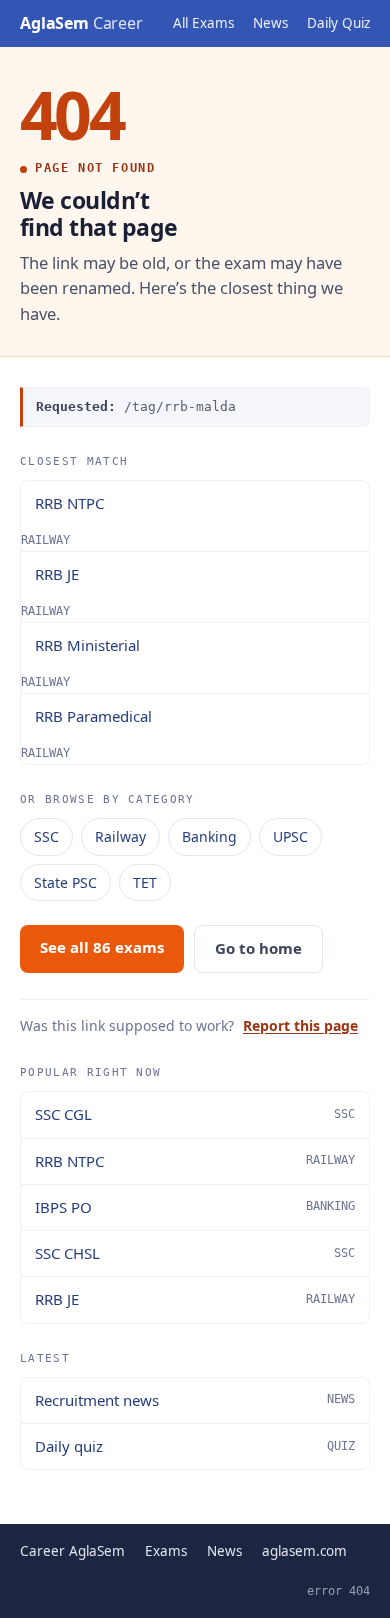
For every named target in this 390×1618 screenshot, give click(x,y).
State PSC (65, 882)
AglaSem (81, 23)
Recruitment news (195, 1400)
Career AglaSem (72, 1551)
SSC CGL (195, 1114)
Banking (209, 836)
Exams (166, 1551)
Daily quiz (195, 1446)
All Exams (203, 23)
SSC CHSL (195, 1253)
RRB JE (57, 574)
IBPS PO (195, 1207)
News (270, 23)
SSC (46, 836)
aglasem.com (304, 1551)
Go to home (258, 948)
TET (145, 882)
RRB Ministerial (87, 645)
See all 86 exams (102, 947)
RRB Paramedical (93, 716)
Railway (120, 836)
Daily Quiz (338, 23)
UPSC (290, 836)
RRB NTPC (69, 503)
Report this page (300, 1025)
